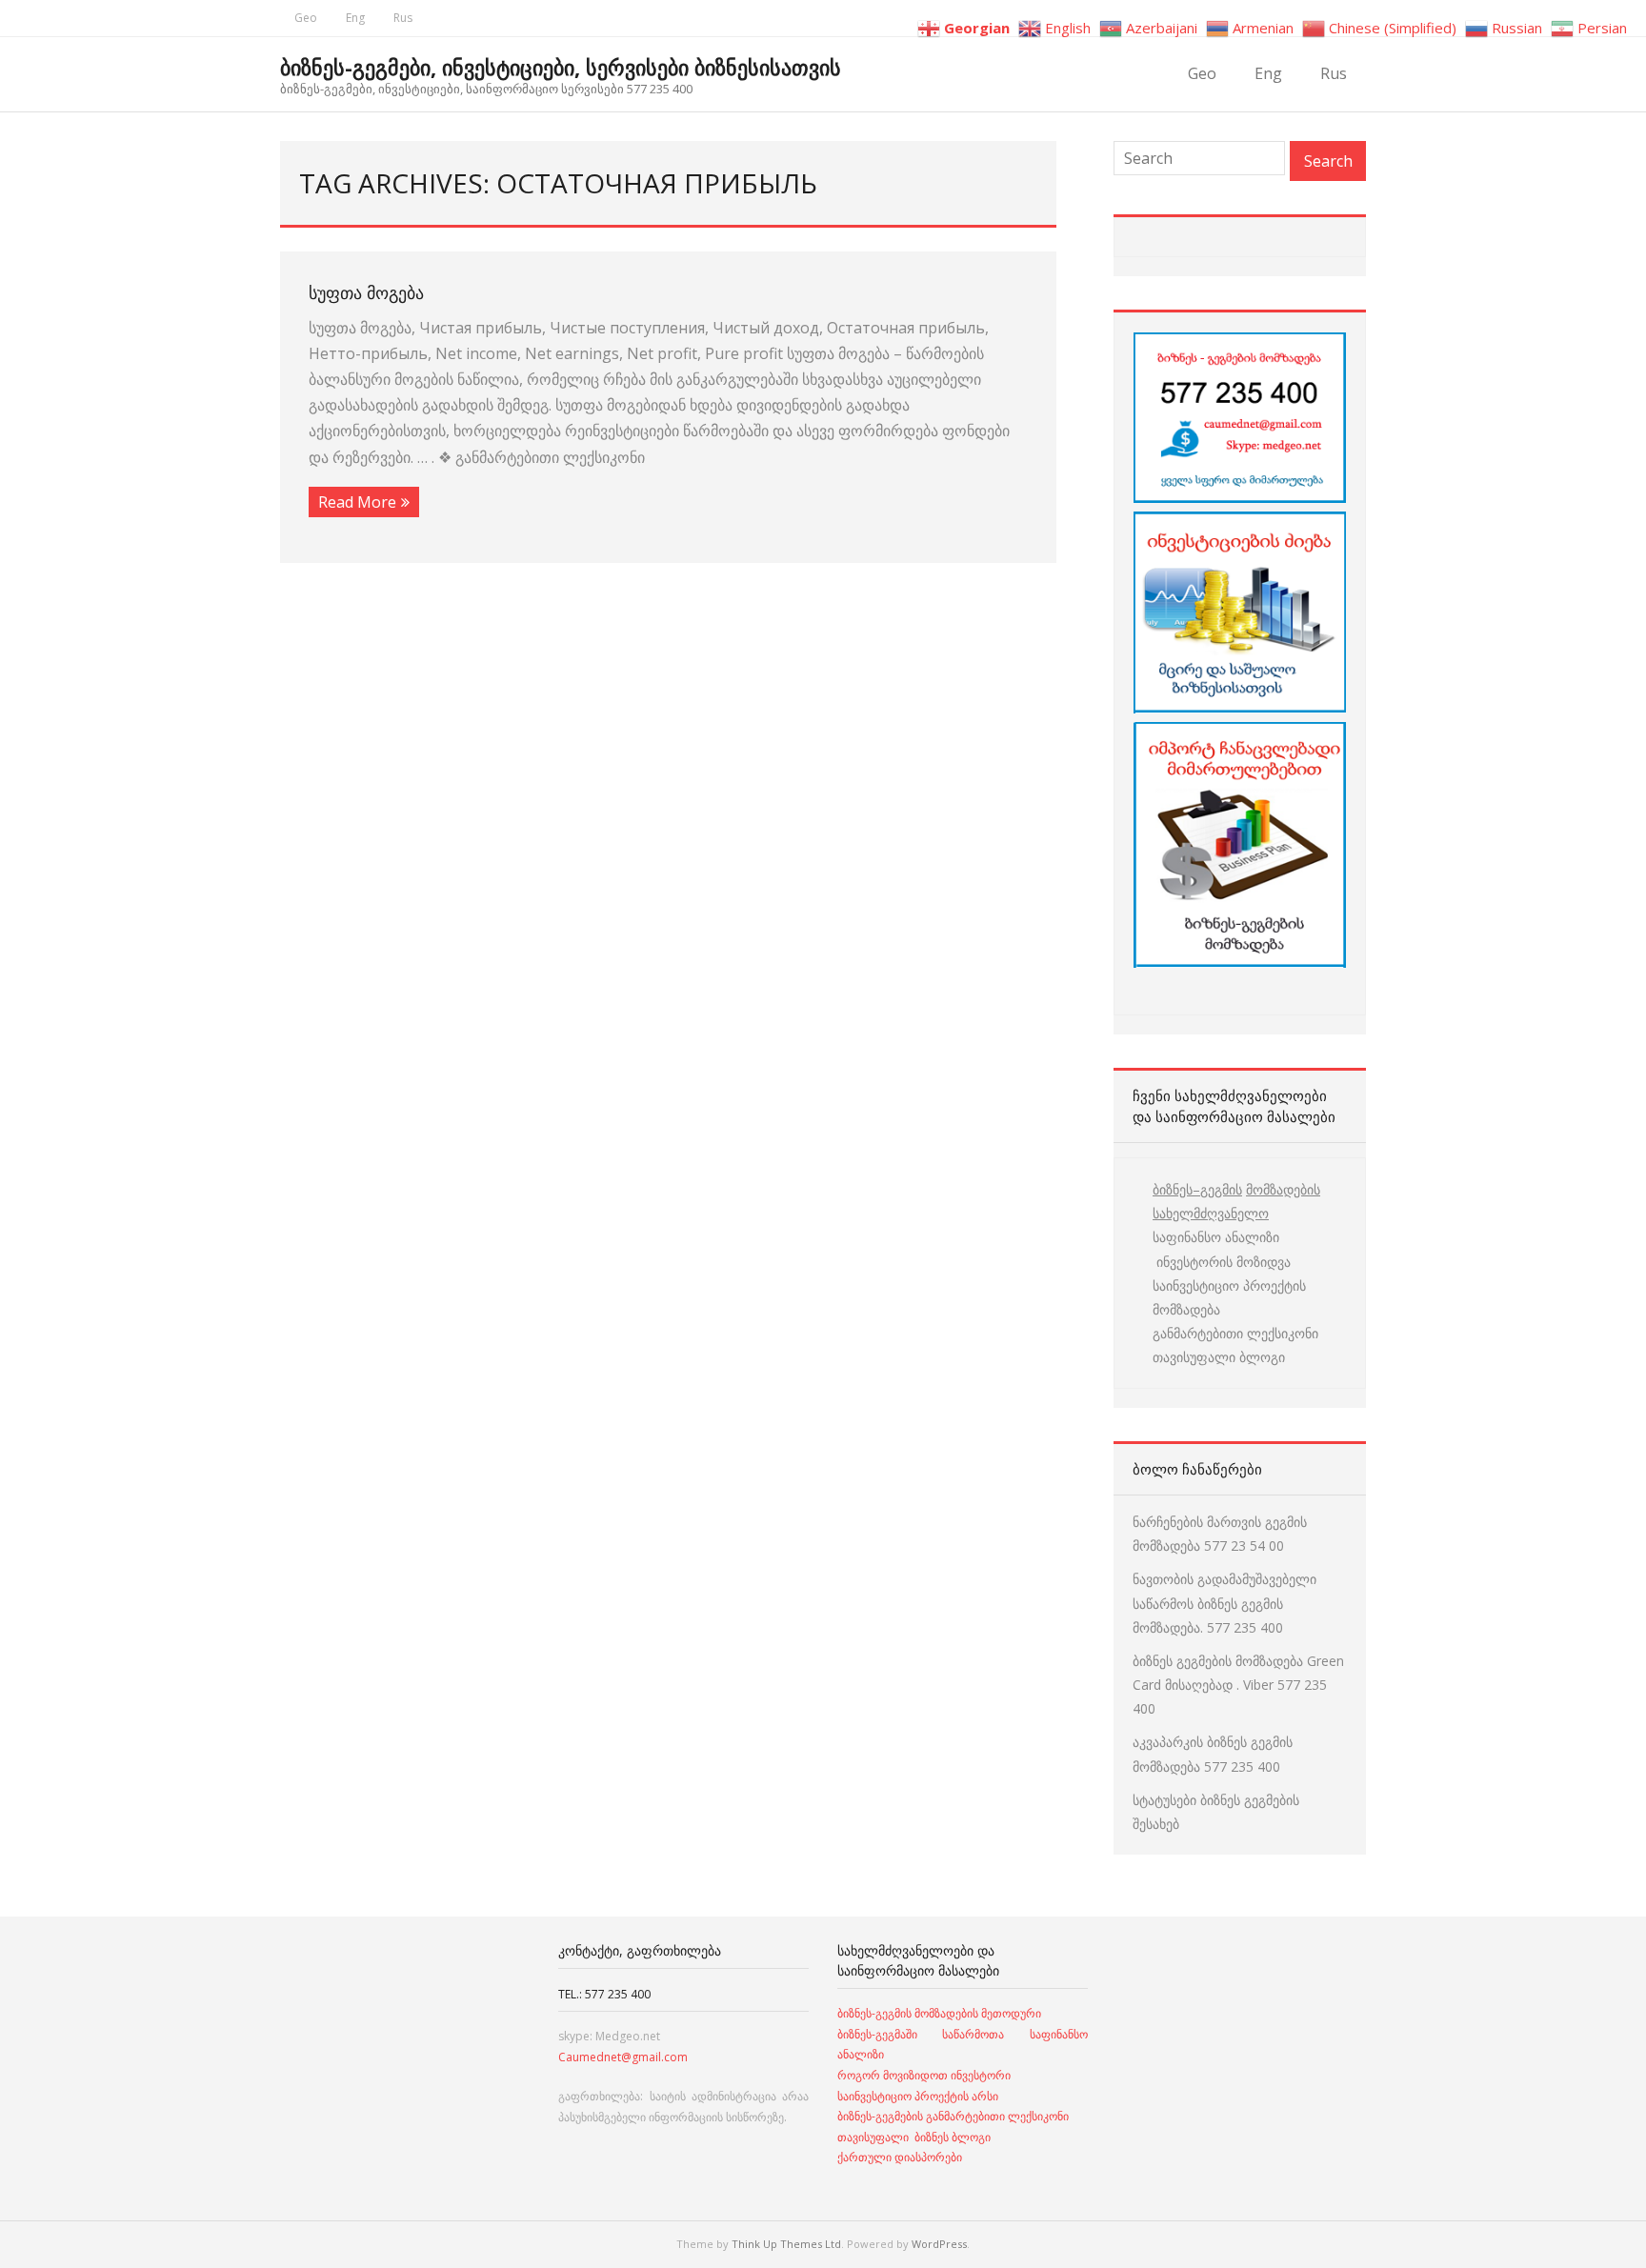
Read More (357, 502)
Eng (355, 18)
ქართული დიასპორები (900, 2157)
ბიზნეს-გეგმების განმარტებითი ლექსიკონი (953, 2116)
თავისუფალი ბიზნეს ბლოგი (914, 2137)
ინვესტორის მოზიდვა (1222, 1262)
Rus (403, 18)
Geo (306, 18)
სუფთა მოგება (366, 292)
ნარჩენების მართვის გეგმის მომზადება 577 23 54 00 (1220, 1534)
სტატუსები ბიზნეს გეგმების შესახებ (1216, 1812)
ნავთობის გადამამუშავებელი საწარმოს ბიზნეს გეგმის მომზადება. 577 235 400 (1224, 1603)
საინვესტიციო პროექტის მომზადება (1229, 1297)
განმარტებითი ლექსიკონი (1235, 1333)
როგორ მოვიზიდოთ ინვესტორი (925, 2075)
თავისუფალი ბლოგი (1219, 1357)
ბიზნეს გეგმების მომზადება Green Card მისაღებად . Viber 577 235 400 (1238, 1685)
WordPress (939, 2244)
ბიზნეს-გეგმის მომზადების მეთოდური (939, 2013)
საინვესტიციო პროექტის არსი (918, 2096)
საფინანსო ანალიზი (1216, 1237)
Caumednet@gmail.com (623, 2057)
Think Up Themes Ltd (786, 2244)
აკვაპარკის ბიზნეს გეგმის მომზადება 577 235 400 (1213, 1754)
